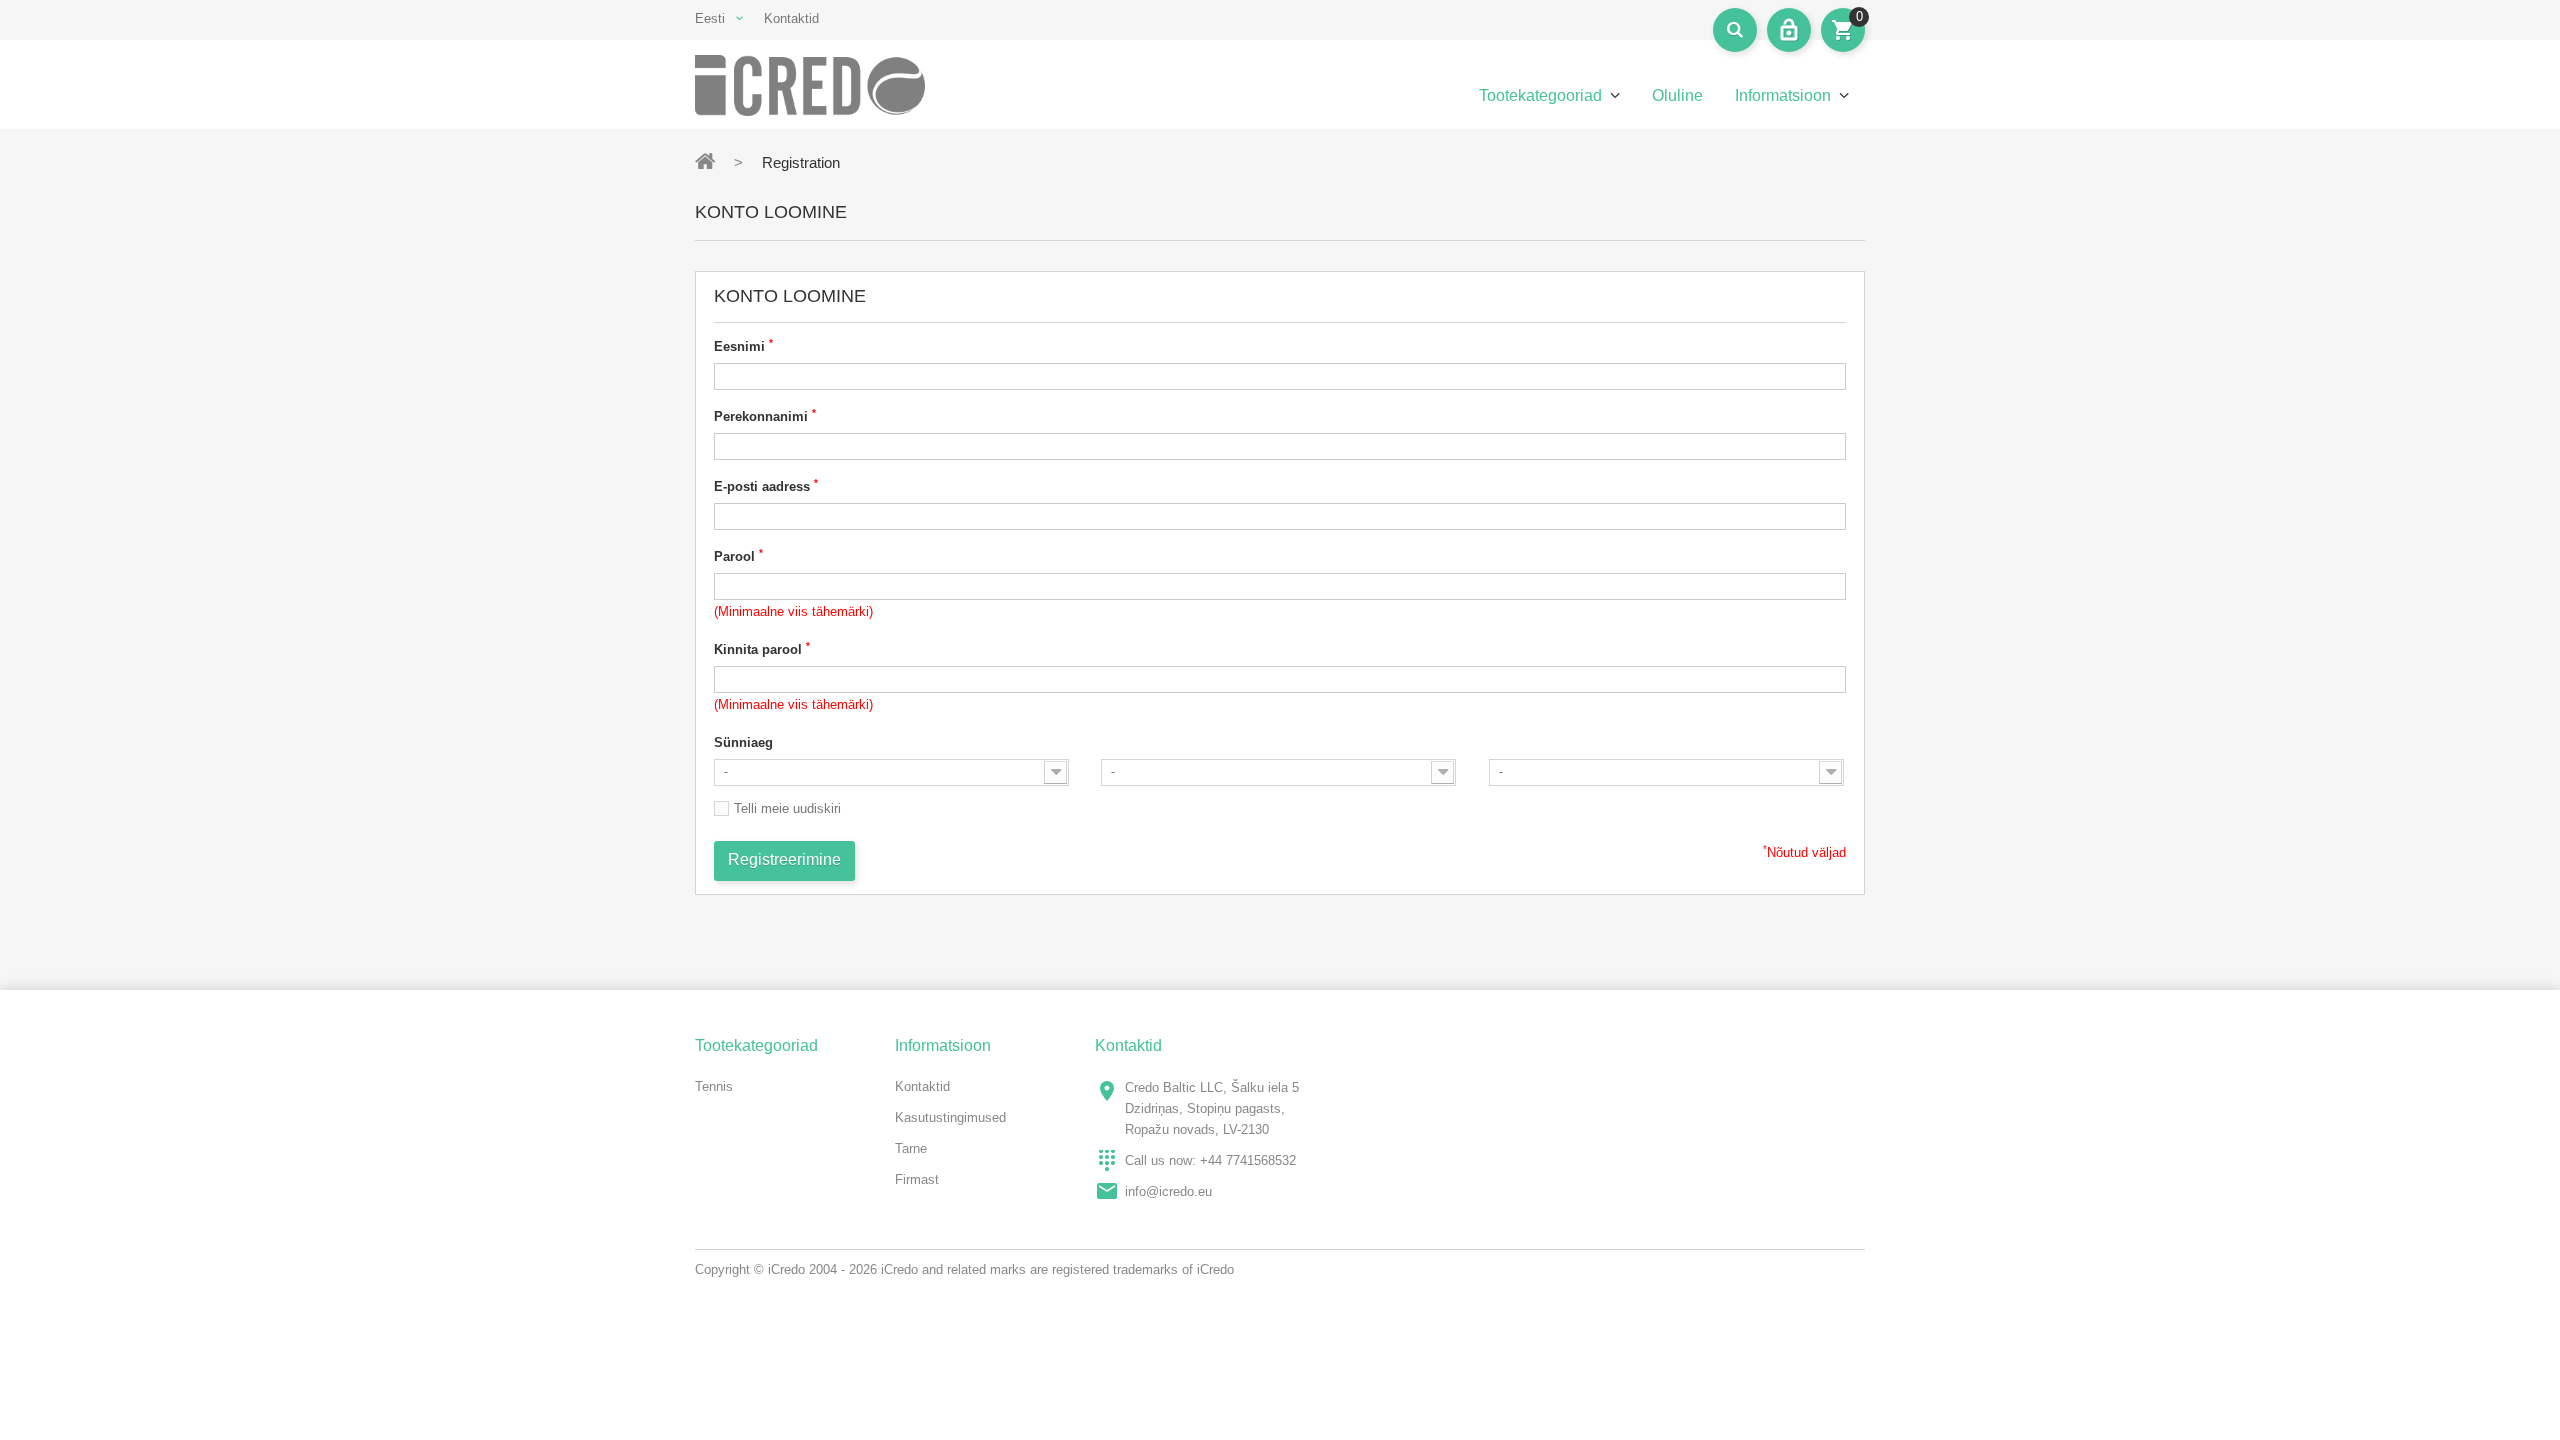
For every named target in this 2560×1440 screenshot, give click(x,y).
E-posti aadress (766, 485)
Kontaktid (791, 18)
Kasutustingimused (950, 1117)
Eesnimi (743, 345)
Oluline (1677, 95)
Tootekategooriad (1540, 95)
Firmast (917, 1179)
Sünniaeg (743, 742)
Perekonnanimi (765, 415)
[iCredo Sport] (830, 85)
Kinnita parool (762, 648)
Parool (738, 555)
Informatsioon (1783, 95)
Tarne (911, 1148)
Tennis (714, 1086)
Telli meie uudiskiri (787, 808)
